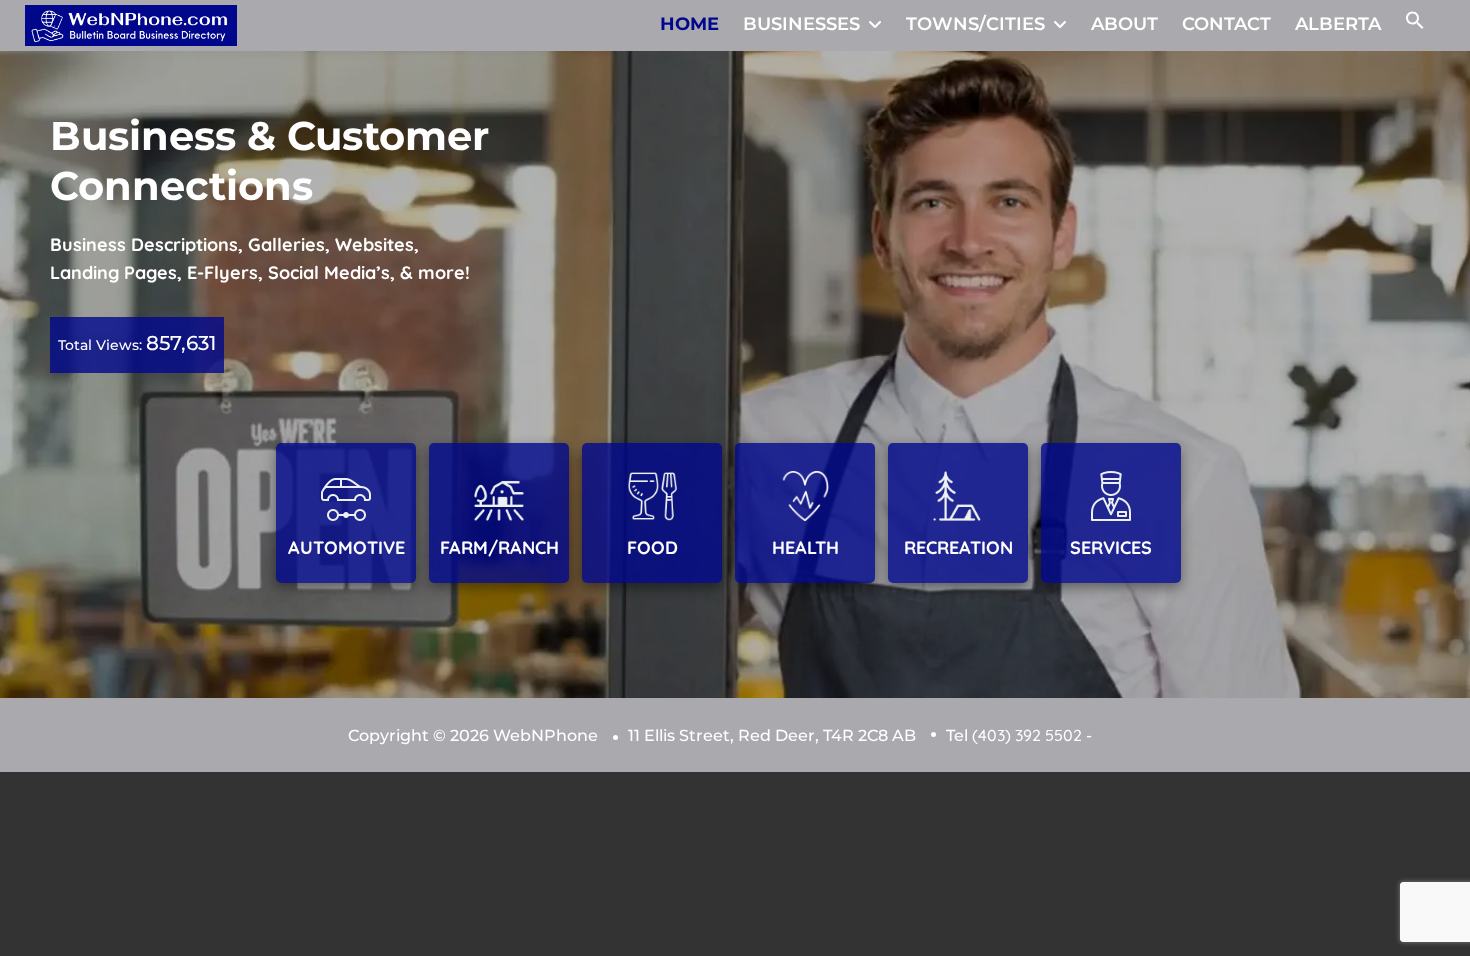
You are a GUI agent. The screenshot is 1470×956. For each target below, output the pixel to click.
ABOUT (1124, 24)
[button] (1415, 24)
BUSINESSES (801, 24)
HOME (689, 24)
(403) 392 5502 (1027, 735)
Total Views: (102, 345)
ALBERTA (1338, 24)
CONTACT (1226, 24)
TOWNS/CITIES (975, 24)
